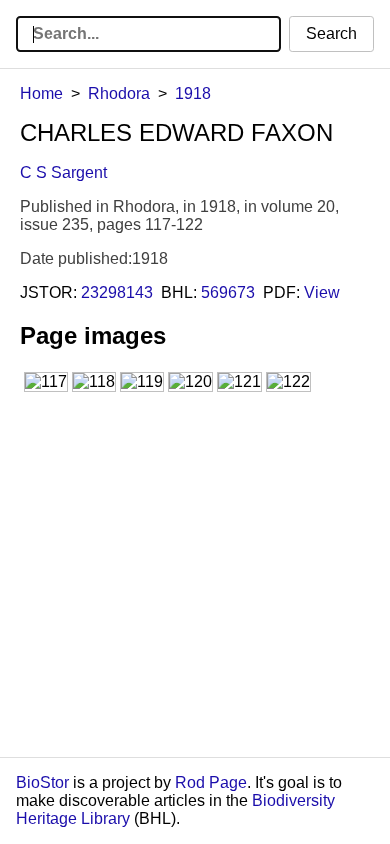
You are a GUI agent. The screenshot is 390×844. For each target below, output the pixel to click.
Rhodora (119, 93)
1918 (193, 93)
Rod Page (211, 782)
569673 (228, 292)
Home (41, 93)
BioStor (42, 782)
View (322, 292)
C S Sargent (63, 172)
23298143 (117, 292)
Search (331, 33)
